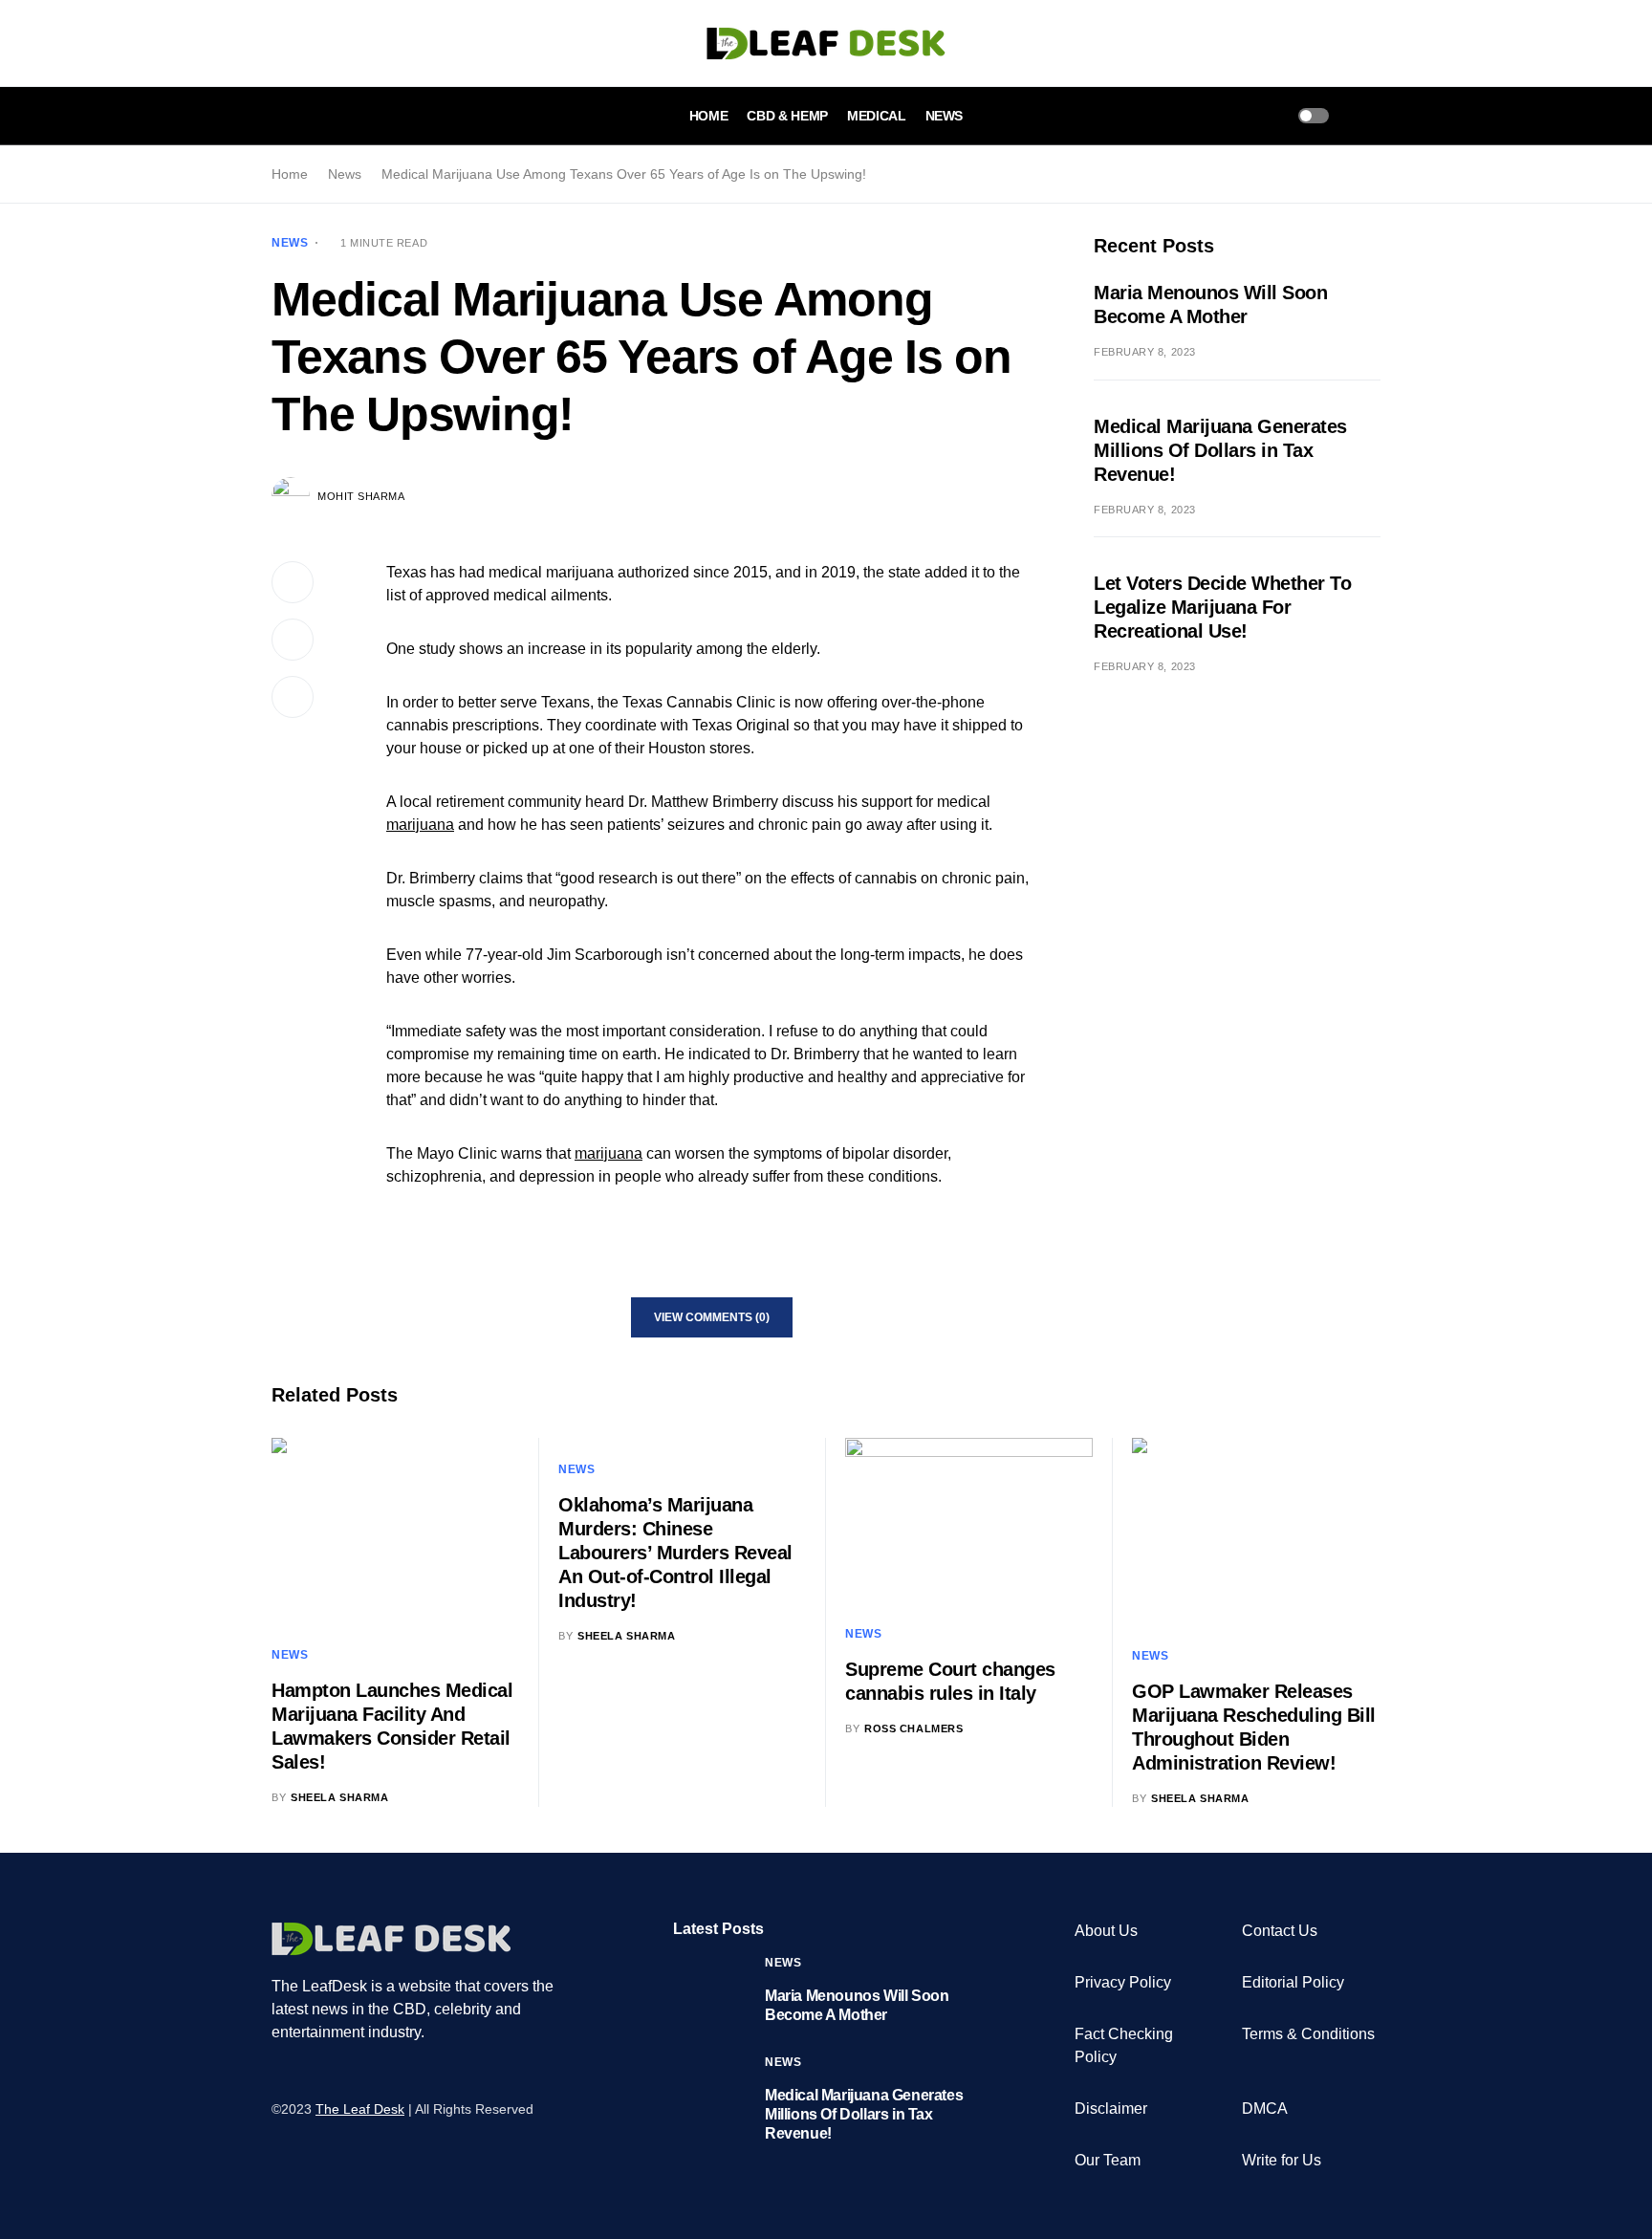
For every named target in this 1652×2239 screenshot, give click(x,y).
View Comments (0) (712, 1317)
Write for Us (1282, 2160)
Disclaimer (1111, 2109)
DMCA (1265, 2109)
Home (290, 174)
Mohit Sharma (361, 496)
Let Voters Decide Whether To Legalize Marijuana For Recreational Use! (1222, 607)
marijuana (420, 825)
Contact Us (1280, 1931)
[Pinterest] (351, 2072)
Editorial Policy (1293, 1982)
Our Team (1108, 2160)
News (345, 174)
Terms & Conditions (1308, 2034)
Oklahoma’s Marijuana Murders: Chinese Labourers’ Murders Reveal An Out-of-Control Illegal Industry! (675, 1553)
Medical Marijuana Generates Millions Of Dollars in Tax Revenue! (1220, 450)
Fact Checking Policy (1124, 2045)
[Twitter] (302, 2072)
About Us (1106, 1931)
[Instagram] (326, 2072)
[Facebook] (278, 2072)
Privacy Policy (1123, 1982)
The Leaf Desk (360, 2109)
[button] (277, 116)
